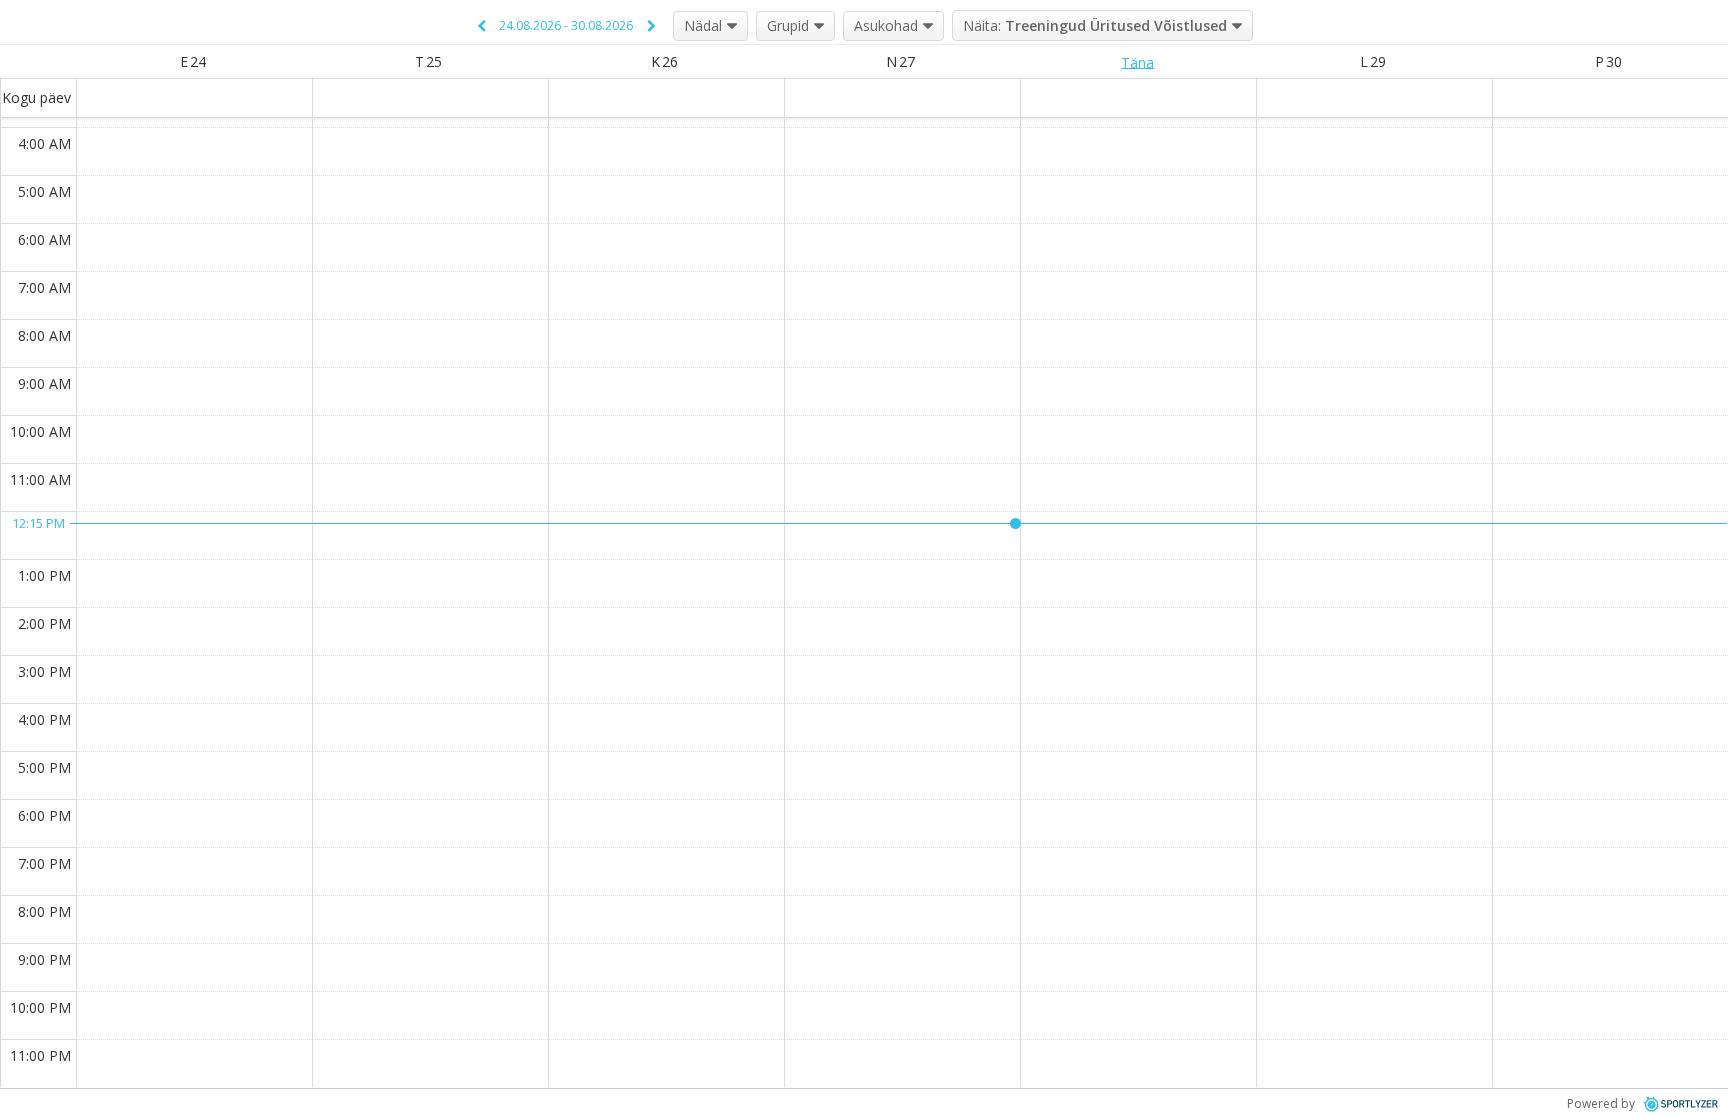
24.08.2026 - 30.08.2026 (566, 25)
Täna (1137, 61)
